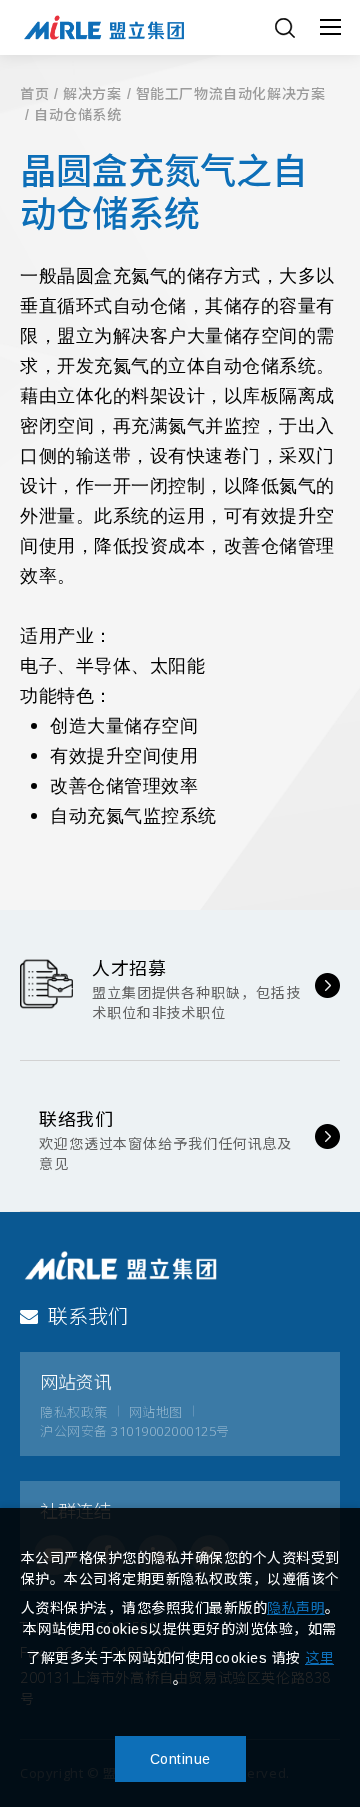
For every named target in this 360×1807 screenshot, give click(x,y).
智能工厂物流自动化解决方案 (231, 94)
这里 (319, 1658)
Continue (180, 1759)
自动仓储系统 (78, 115)
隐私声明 (296, 1608)
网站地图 (156, 1412)
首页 (34, 94)
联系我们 (88, 1316)
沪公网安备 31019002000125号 (135, 1431)
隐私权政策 (74, 1412)
